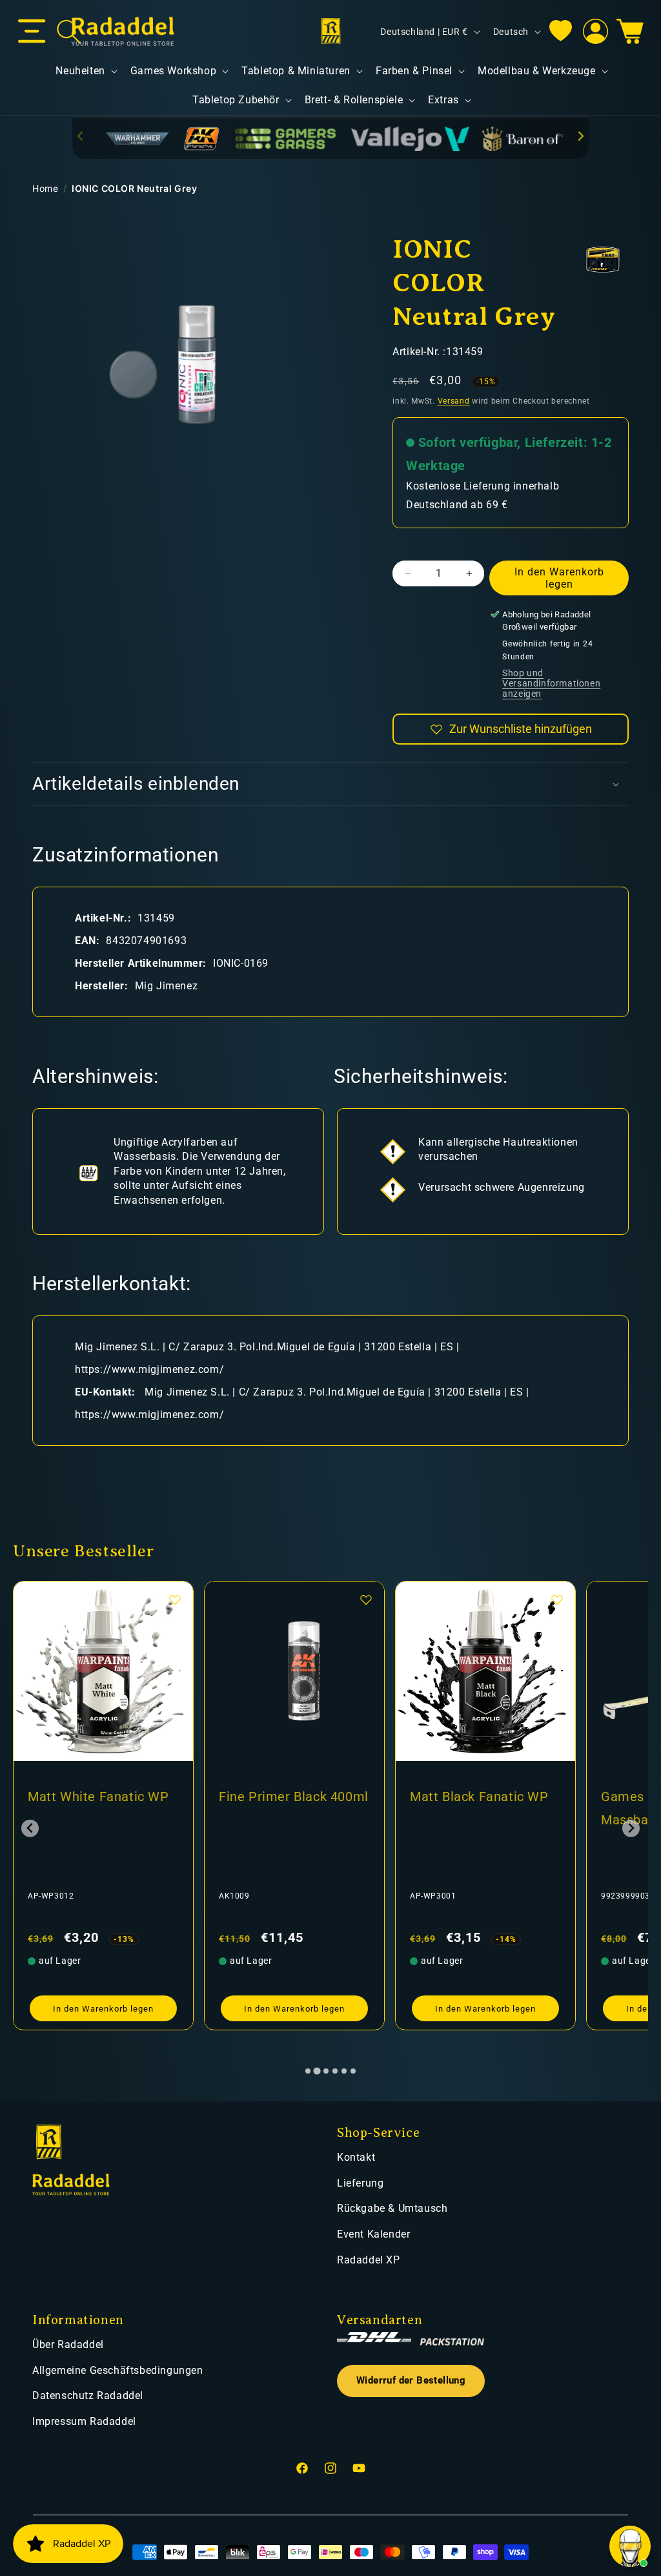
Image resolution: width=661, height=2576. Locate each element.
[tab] (308, 2071)
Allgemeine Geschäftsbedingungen (118, 2370)
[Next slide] (580, 136)
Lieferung (360, 2183)
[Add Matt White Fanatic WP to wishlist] (175, 1600)
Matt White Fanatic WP (98, 1797)
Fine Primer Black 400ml (294, 1797)
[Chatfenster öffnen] (630, 2546)
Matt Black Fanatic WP (479, 1797)
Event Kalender (373, 2234)
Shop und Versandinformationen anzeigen (551, 683)
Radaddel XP (369, 2260)
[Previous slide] (81, 136)
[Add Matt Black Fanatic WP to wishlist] (557, 1600)
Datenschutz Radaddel (88, 2396)
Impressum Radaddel (84, 2421)
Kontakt (356, 2157)
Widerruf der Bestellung (411, 2381)
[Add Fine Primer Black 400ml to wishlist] (366, 1600)
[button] (32, 32)
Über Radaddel (68, 2344)
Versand (454, 401)
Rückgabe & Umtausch (392, 2208)
